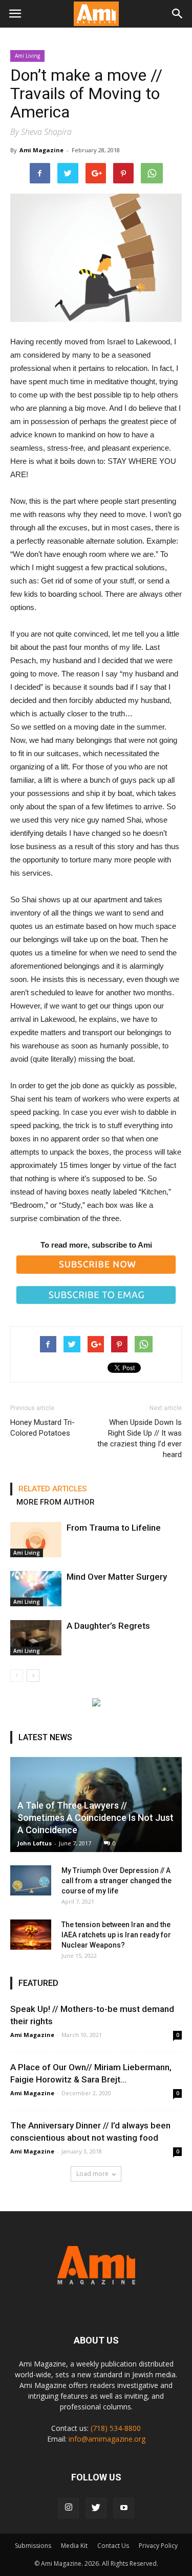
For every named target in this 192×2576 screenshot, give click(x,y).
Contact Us (113, 2546)
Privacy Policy (158, 2546)
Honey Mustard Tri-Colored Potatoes (42, 1428)
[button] (178, 14)
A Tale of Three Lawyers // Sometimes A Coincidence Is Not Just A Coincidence (95, 1818)
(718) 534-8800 (116, 2428)
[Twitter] (96, 2508)
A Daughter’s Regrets (108, 1626)
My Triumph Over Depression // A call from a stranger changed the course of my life (116, 1881)
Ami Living (27, 56)
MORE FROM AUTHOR (56, 1502)
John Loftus (35, 1843)
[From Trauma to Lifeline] (36, 1540)
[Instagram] (69, 2508)
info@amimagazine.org (107, 2439)
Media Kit (74, 2546)
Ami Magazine (41, 150)
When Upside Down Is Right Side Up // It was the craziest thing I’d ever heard (140, 1438)
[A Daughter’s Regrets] (36, 1638)
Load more (92, 2174)
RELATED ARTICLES (52, 1489)
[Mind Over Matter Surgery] (36, 1589)
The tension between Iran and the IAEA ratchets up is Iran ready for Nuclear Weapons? (116, 1935)
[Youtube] (124, 2508)
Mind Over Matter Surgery (117, 1577)
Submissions (33, 2546)
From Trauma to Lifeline (114, 1528)
